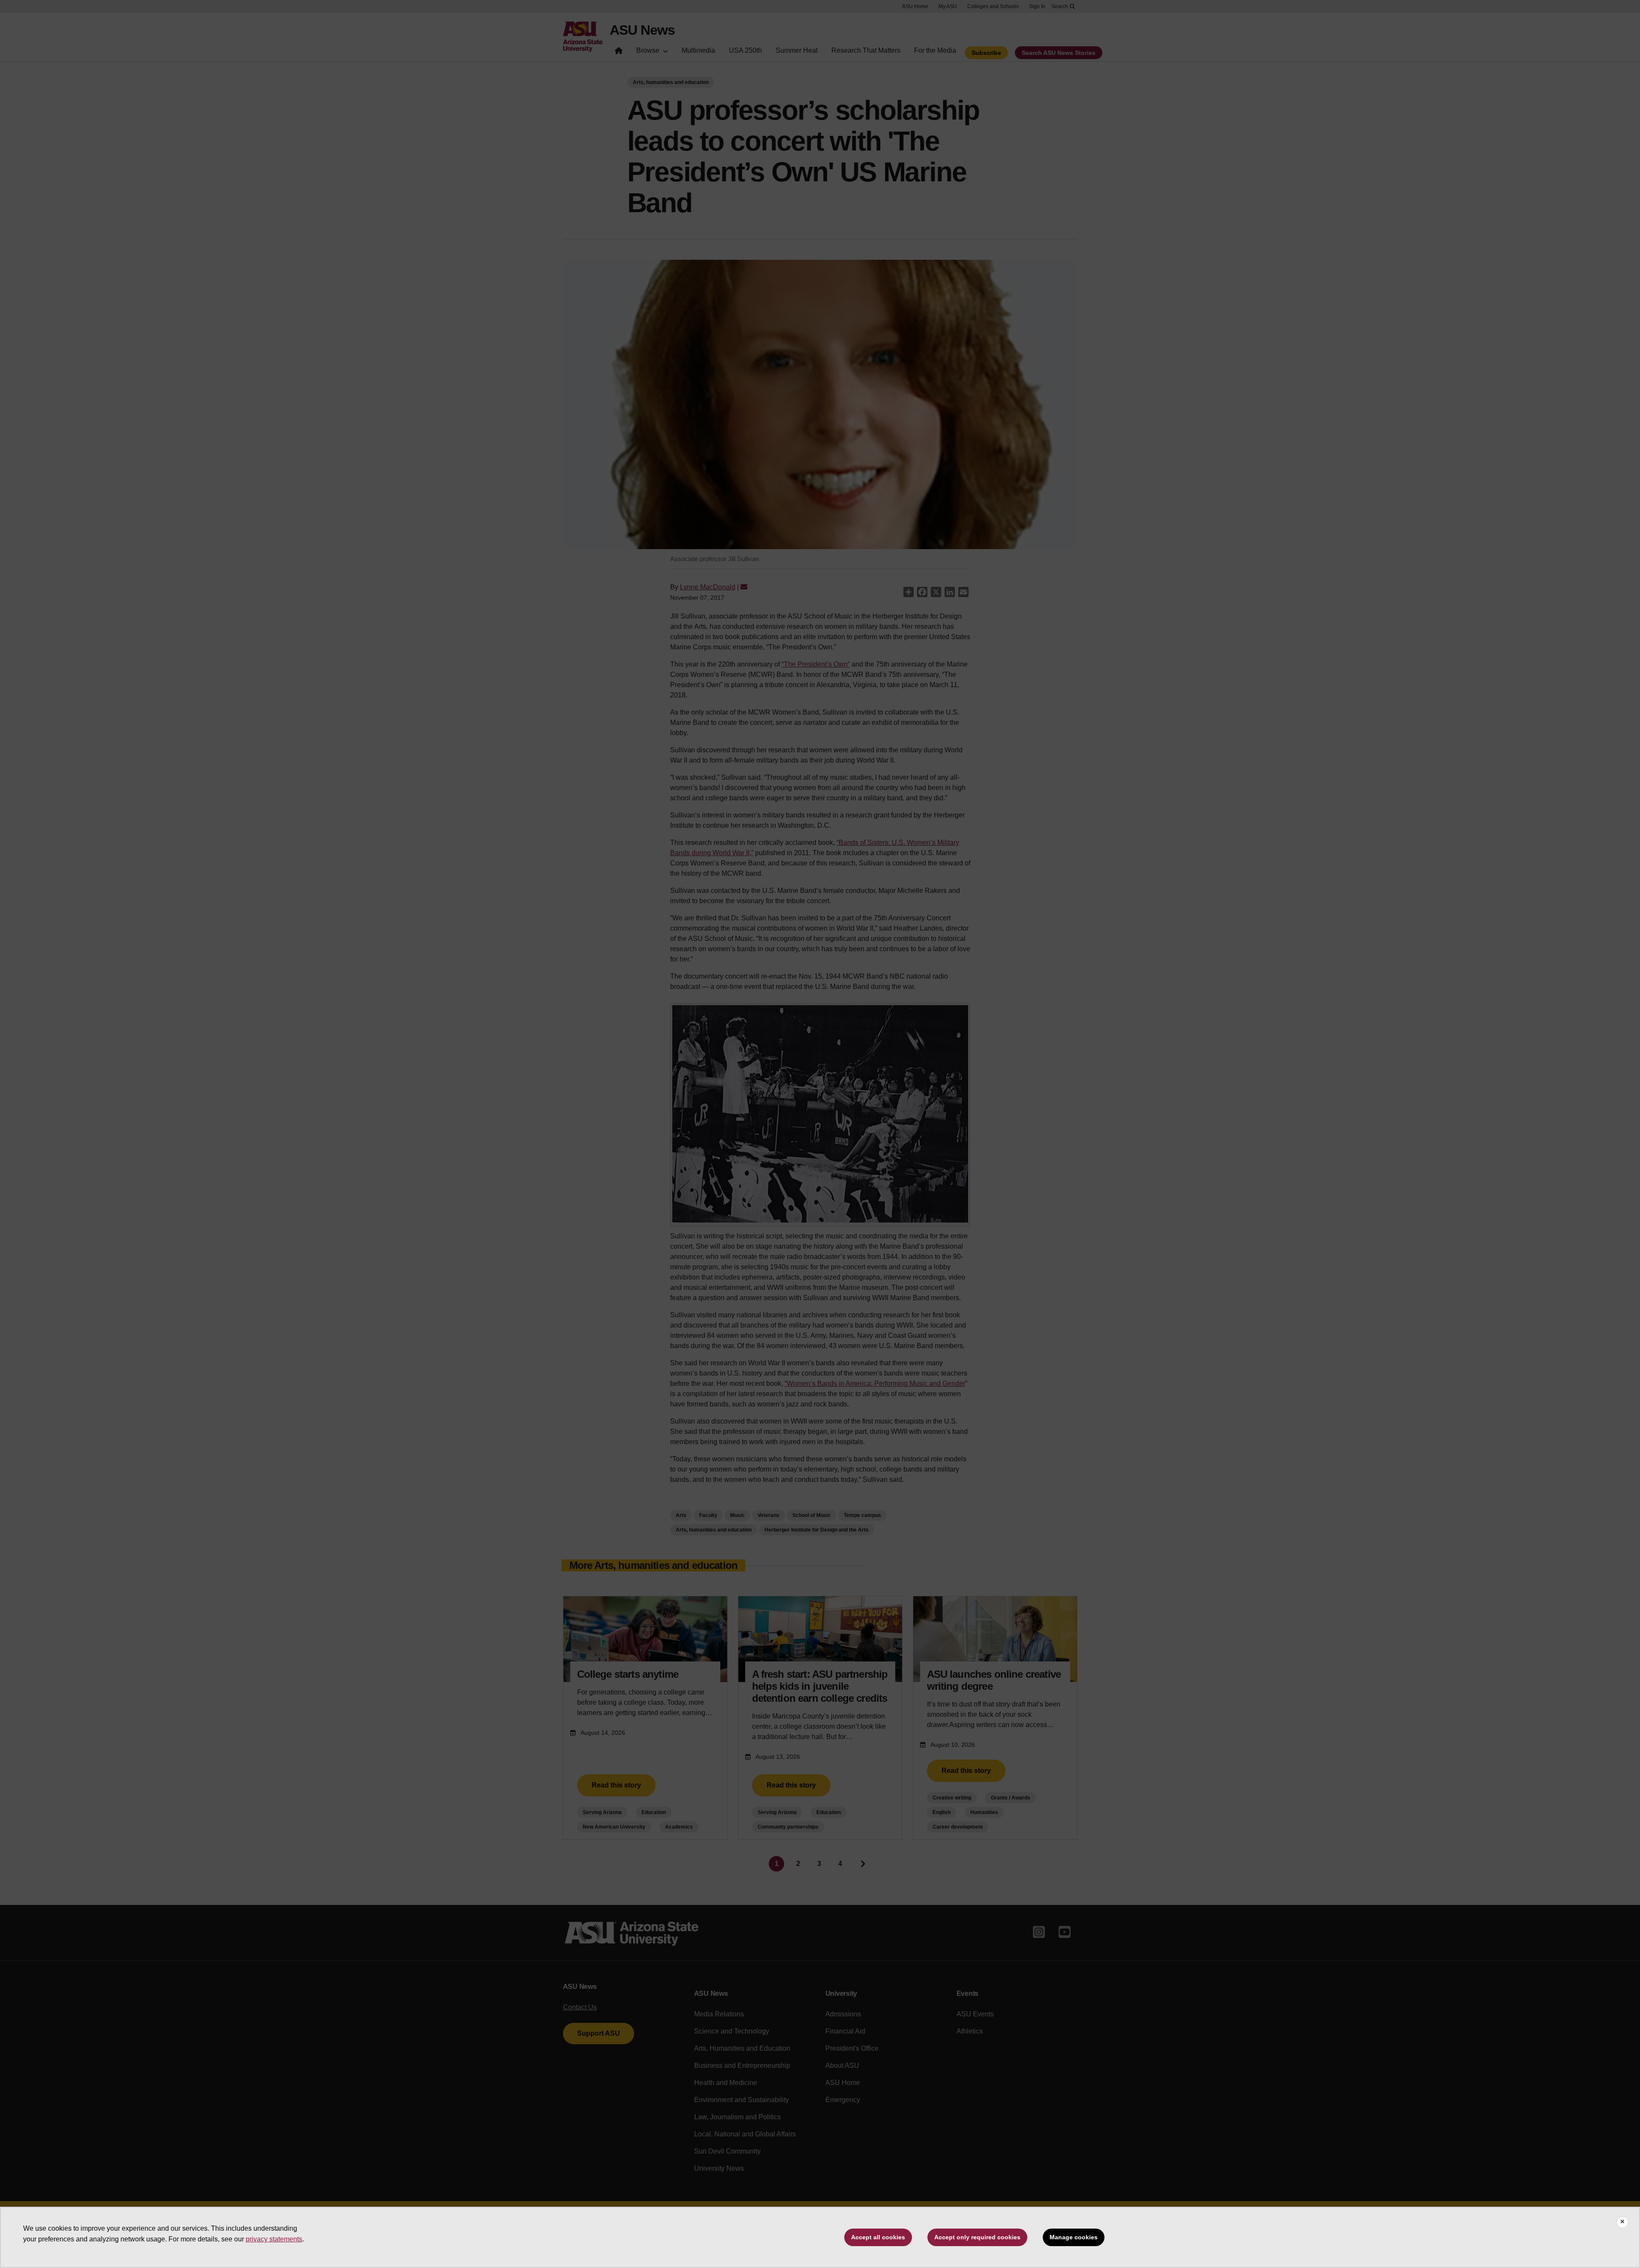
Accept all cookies (878, 2237)
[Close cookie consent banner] (1622, 2222)
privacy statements (274, 2239)
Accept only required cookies (977, 2237)
